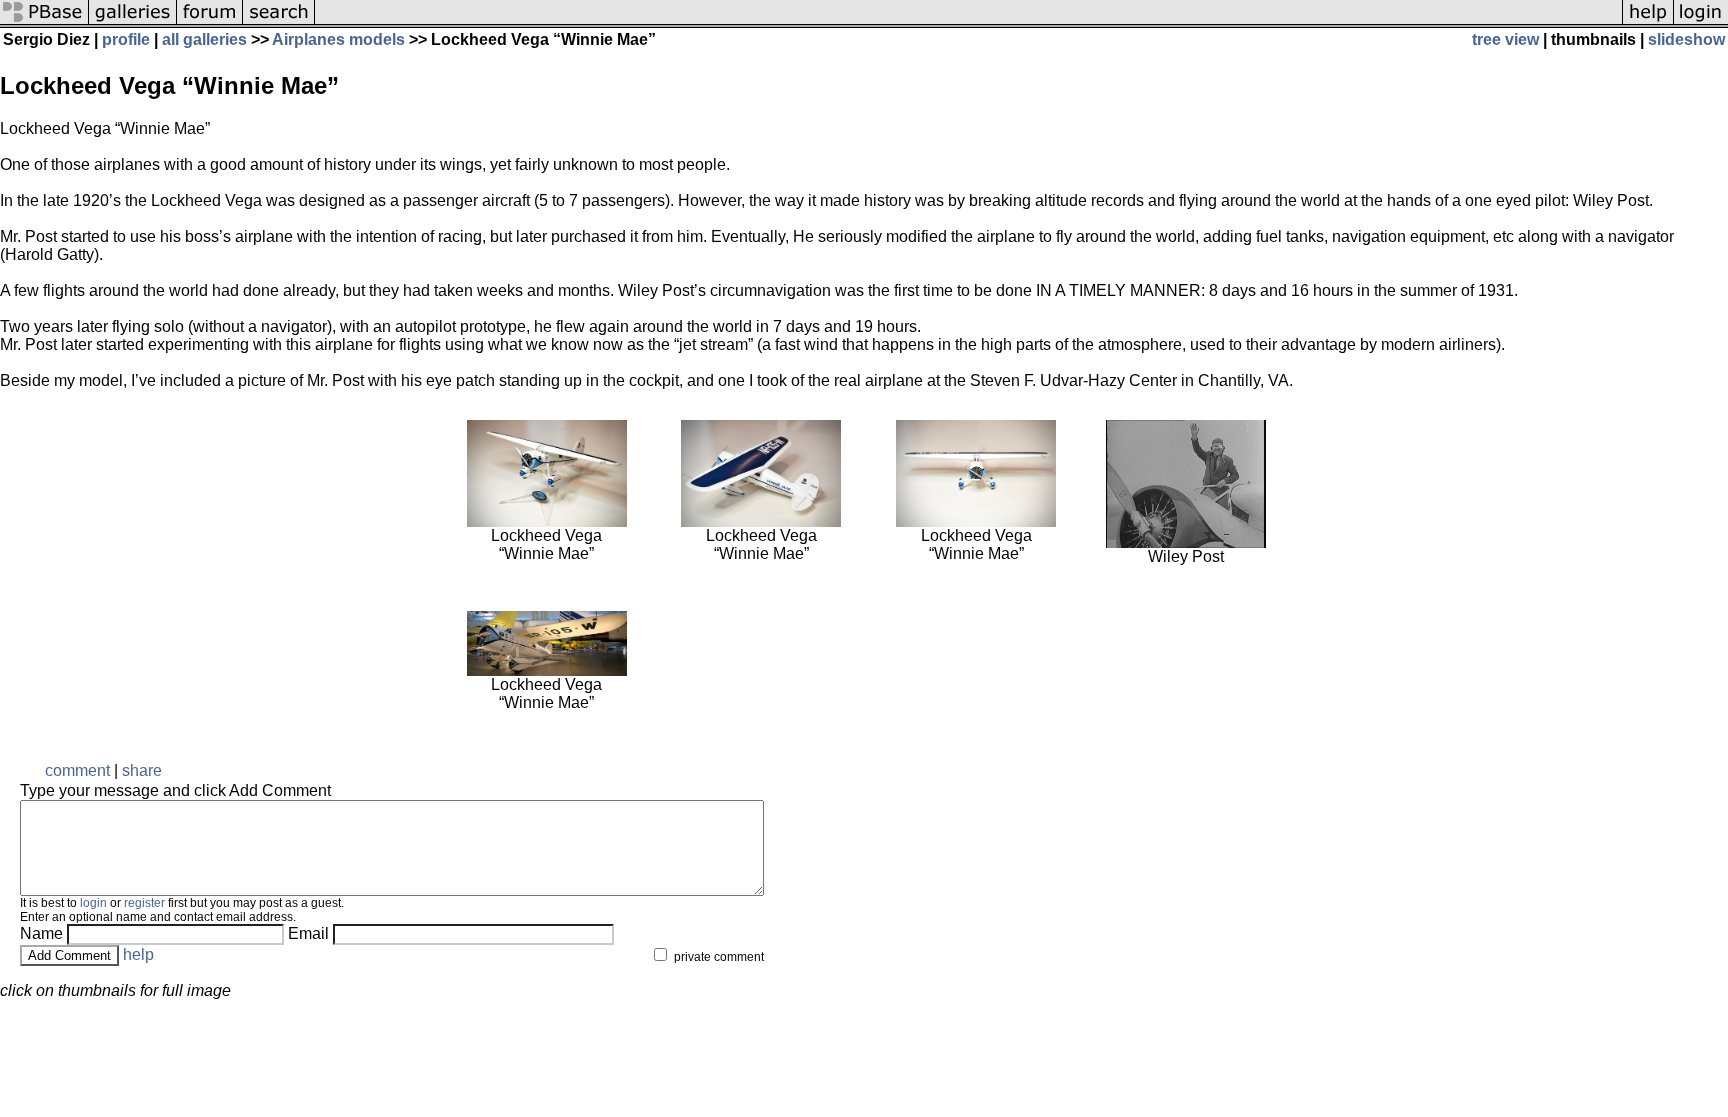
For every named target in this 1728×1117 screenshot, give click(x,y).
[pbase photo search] (279, 22)
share (142, 770)
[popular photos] (968, 22)
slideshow (1686, 39)
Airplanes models (340, 39)
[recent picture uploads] (133, 22)
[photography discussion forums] (210, 22)
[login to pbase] (1701, 22)
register (144, 903)
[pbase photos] (44, 22)
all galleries (204, 39)
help (138, 954)
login (93, 903)
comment (77, 770)
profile (126, 39)
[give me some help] (1648, 22)
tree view (1505, 39)
